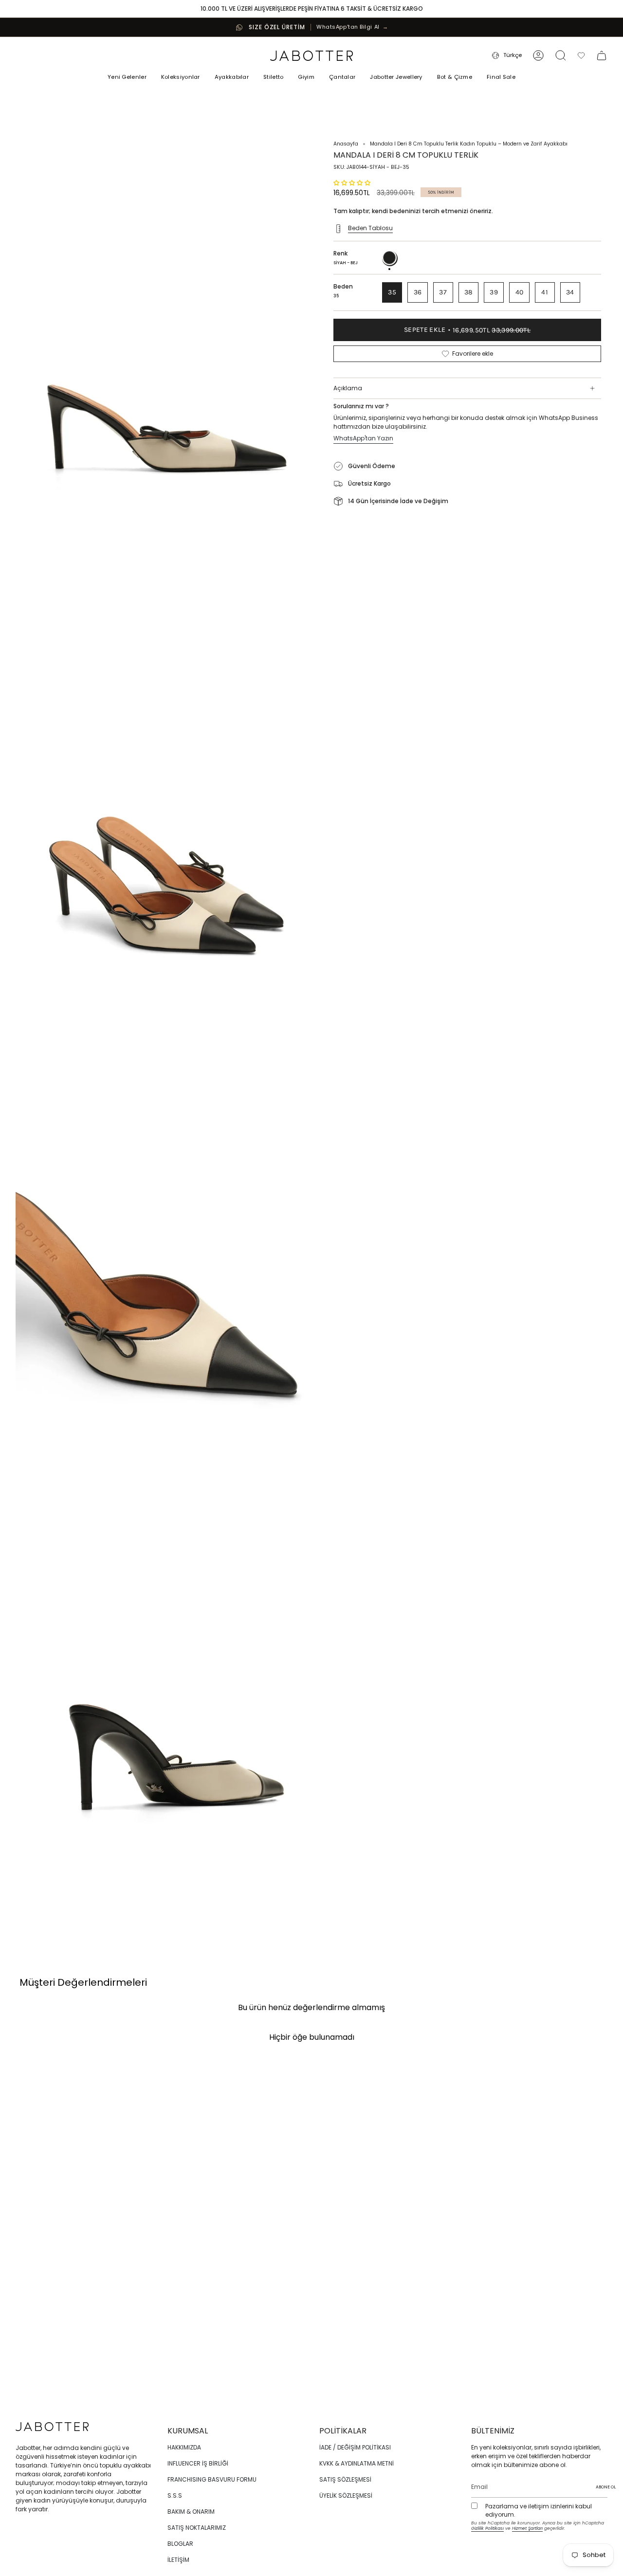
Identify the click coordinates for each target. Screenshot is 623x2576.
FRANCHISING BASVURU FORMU (212, 2479)
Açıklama (348, 388)
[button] (181, 78)
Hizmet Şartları (527, 2528)
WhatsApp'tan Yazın (363, 438)
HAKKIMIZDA (184, 2447)
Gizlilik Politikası (487, 2528)
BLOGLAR (180, 2544)
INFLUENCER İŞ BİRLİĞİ (198, 2463)
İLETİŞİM (178, 2560)
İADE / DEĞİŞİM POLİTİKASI (355, 2447)
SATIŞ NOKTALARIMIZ (197, 2528)
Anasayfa (346, 144)
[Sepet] (602, 55)
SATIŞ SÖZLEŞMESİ (345, 2479)
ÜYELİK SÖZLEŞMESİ (346, 2495)
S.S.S (175, 2495)
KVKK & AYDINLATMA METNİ (357, 2463)
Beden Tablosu (370, 228)
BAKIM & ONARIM (191, 2512)
